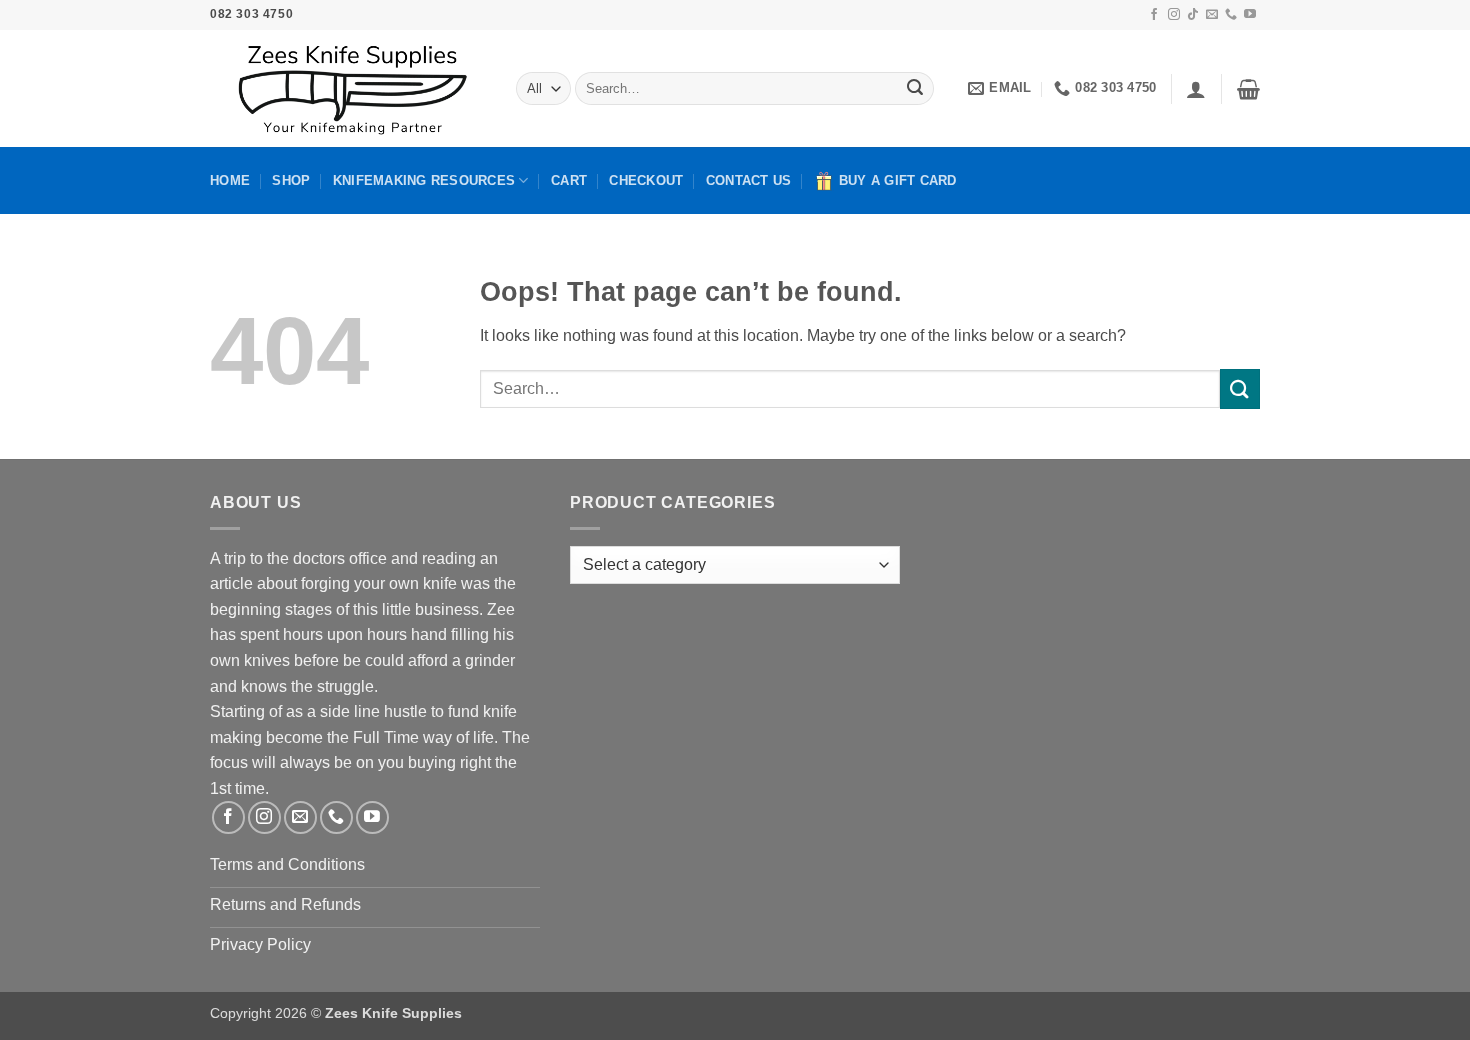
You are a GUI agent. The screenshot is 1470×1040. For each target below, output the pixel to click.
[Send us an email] (1212, 15)
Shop (291, 180)
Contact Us (749, 180)
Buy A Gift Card (898, 180)
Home (230, 180)
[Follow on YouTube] (1250, 15)
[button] (1196, 89)
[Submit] (915, 89)
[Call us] (1231, 15)
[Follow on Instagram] (1174, 15)
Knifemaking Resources (424, 180)
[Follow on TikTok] (1193, 15)
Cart (569, 180)
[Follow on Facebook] (1154, 15)
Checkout (646, 180)
